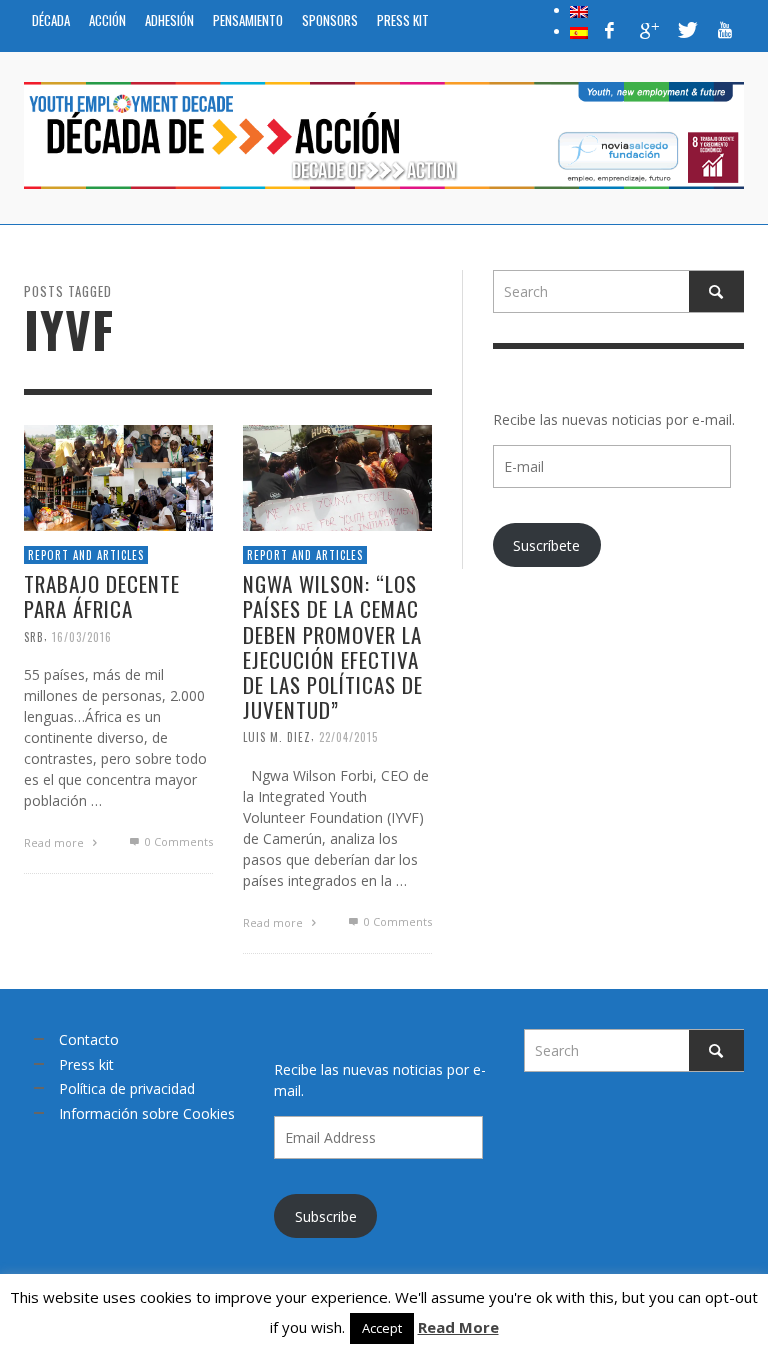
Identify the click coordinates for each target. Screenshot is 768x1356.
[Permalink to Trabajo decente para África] (118, 476)
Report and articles (86, 555)
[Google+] (648, 30)
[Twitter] (686, 30)
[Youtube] (725, 30)
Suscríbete (546, 545)
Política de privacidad (127, 1088)
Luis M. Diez (277, 737)
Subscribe (326, 1216)
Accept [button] (382, 1328)
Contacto (89, 1039)
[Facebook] (610, 30)
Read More (458, 1327)
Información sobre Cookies (147, 1113)
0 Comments (177, 842)
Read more (55, 843)
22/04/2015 (348, 737)
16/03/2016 (82, 637)
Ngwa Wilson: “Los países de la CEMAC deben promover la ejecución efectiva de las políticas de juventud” (333, 646)
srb (34, 637)
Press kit (86, 1064)
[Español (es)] (579, 31)
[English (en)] (579, 10)
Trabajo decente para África (102, 596)
